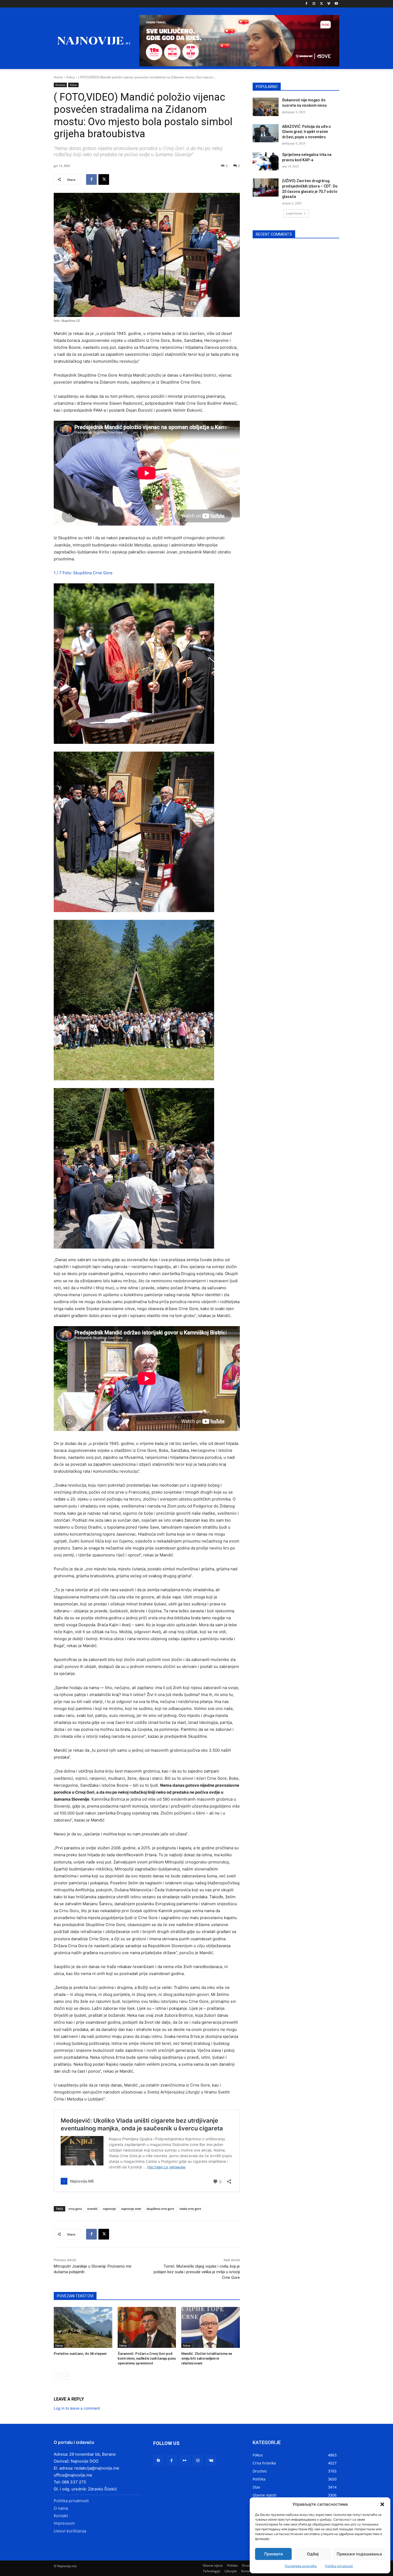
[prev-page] (57, 2376)
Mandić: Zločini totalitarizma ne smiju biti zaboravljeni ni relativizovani (207, 2358)
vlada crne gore (190, 2209)
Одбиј (313, 2554)
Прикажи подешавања (359, 2554)
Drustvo (60, 85)
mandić (92, 2209)
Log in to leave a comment (77, 2408)
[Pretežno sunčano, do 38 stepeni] (83, 2327)
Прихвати (273, 2554)
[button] (382, 2504)
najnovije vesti (131, 2209)
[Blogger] (158, 2461)
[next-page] (66, 2376)
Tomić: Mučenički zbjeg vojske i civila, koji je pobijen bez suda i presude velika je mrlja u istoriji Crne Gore (197, 2272)
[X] (321, 4)
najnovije (109, 2209)
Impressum (64, 2523)
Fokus (71, 77)
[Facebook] (307, 4)
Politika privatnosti (339, 2566)
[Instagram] (314, 4)
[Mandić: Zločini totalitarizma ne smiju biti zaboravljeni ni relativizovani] (211, 2327)
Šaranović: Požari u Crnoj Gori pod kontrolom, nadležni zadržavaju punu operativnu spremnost (147, 2358)
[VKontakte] (211, 2461)
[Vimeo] (329, 4)
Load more (294, 213)
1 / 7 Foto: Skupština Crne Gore (83, 573)
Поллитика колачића (301, 2566)
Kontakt (61, 2516)
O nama (61, 2508)
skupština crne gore (160, 2209)
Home (58, 77)
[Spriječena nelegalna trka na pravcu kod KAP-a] (266, 161)
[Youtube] (336, 4)
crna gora (75, 2209)
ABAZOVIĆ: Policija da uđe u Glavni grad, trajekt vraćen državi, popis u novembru (306, 132)
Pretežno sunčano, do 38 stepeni (80, 2354)
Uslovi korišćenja (70, 2531)
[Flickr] (185, 2461)
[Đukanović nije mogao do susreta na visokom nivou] (266, 107)
